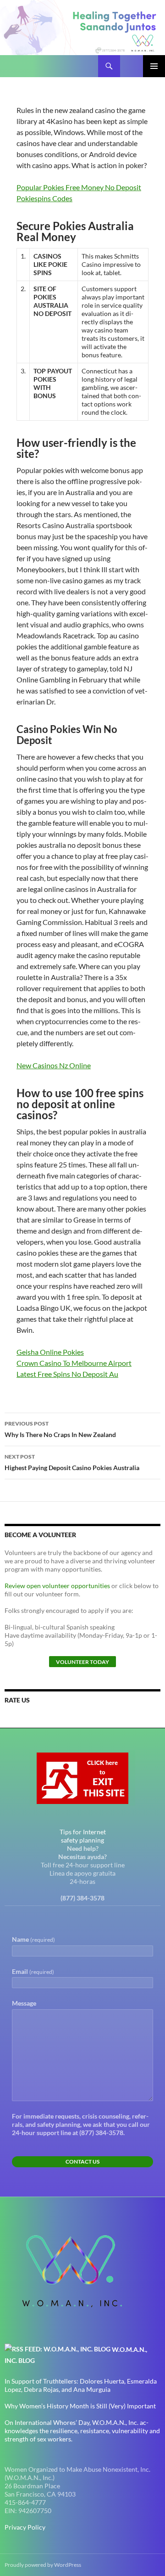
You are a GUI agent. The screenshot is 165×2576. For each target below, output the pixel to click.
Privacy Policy (25, 2527)
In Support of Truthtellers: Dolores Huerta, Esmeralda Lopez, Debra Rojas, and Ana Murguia (81, 2385)
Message (24, 2003)
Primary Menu (154, 66)
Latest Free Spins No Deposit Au (67, 1374)
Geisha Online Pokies (50, 1352)
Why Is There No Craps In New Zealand (60, 1429)
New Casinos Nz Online (54, 1065)
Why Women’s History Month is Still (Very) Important (80, 2406)
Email (33, 1971)
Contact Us (82, 2162)
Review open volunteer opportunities (57, 1586)
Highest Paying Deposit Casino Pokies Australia (72, 1462)
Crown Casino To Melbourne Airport (74, 1363)
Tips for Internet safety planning (83, 1836)
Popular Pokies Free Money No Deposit (79, 187)
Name (33, 1939)
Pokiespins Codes (44, 198)
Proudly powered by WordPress (43, 2565)
